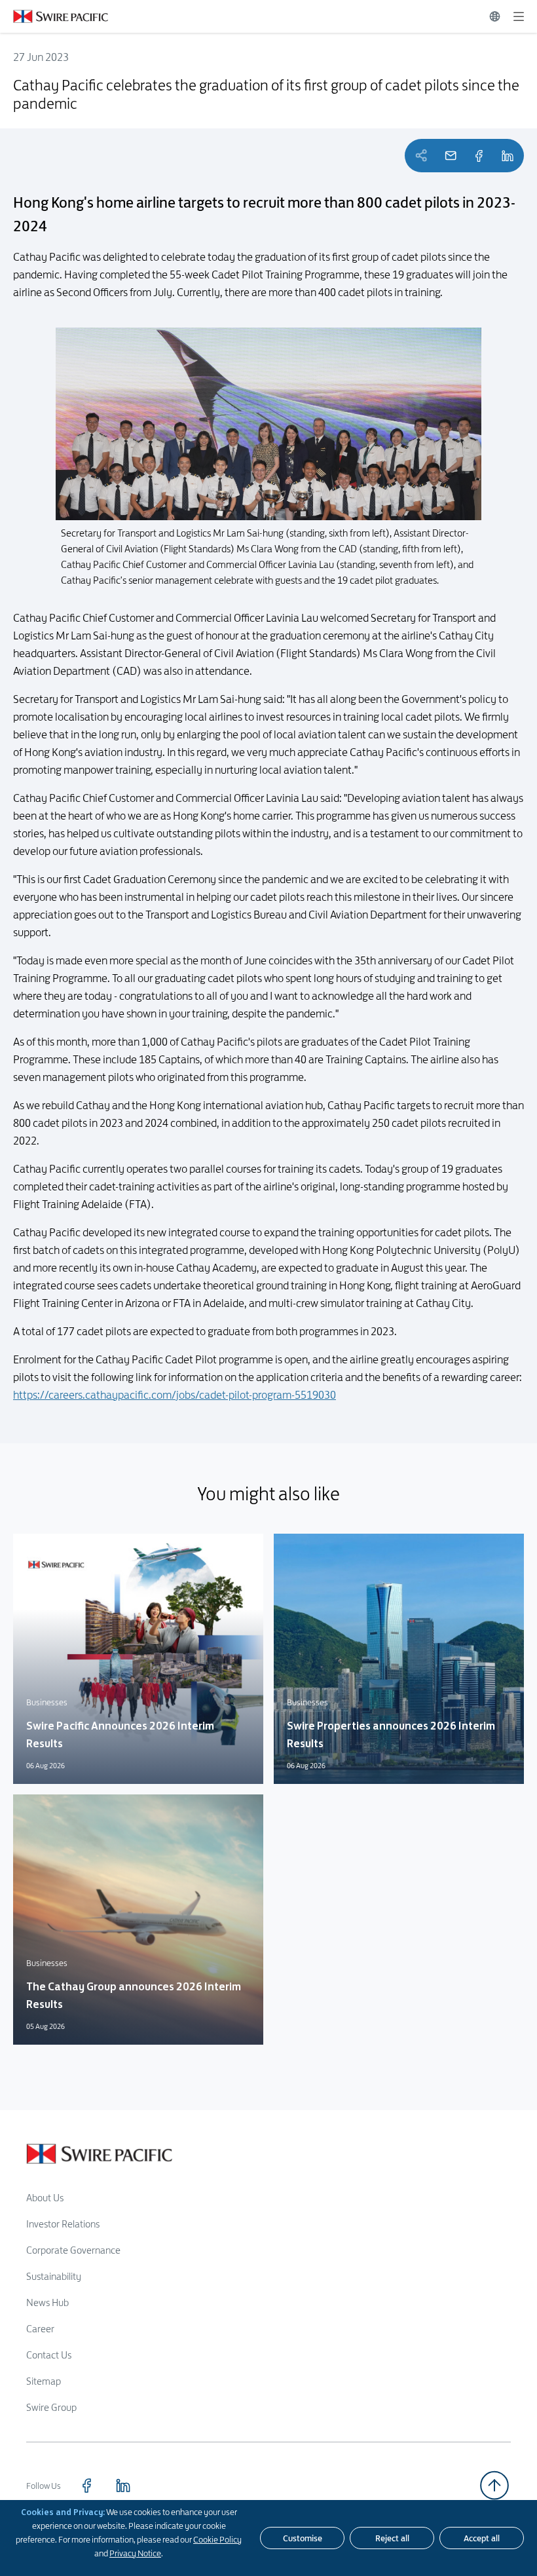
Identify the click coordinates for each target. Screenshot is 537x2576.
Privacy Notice (135, 2553)
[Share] (479, 156)
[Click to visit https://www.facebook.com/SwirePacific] (86, 2486)
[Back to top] (494, 2485)
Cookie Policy (217, 2539)
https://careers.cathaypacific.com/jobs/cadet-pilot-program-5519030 (175, 1395)
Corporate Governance (73, 2250)
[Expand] (519, 16)
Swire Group (51, 2407)
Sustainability (54, 2276)
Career (40, 2329)
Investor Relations (63, 2224)
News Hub (47, 2302)
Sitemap (44, 2381)
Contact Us (49, 2355)
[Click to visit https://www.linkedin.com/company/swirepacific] (123, 2486)
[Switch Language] (495, 16)
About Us (45, 2198)
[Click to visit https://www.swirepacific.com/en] (54, 16)
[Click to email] (451, 156)
